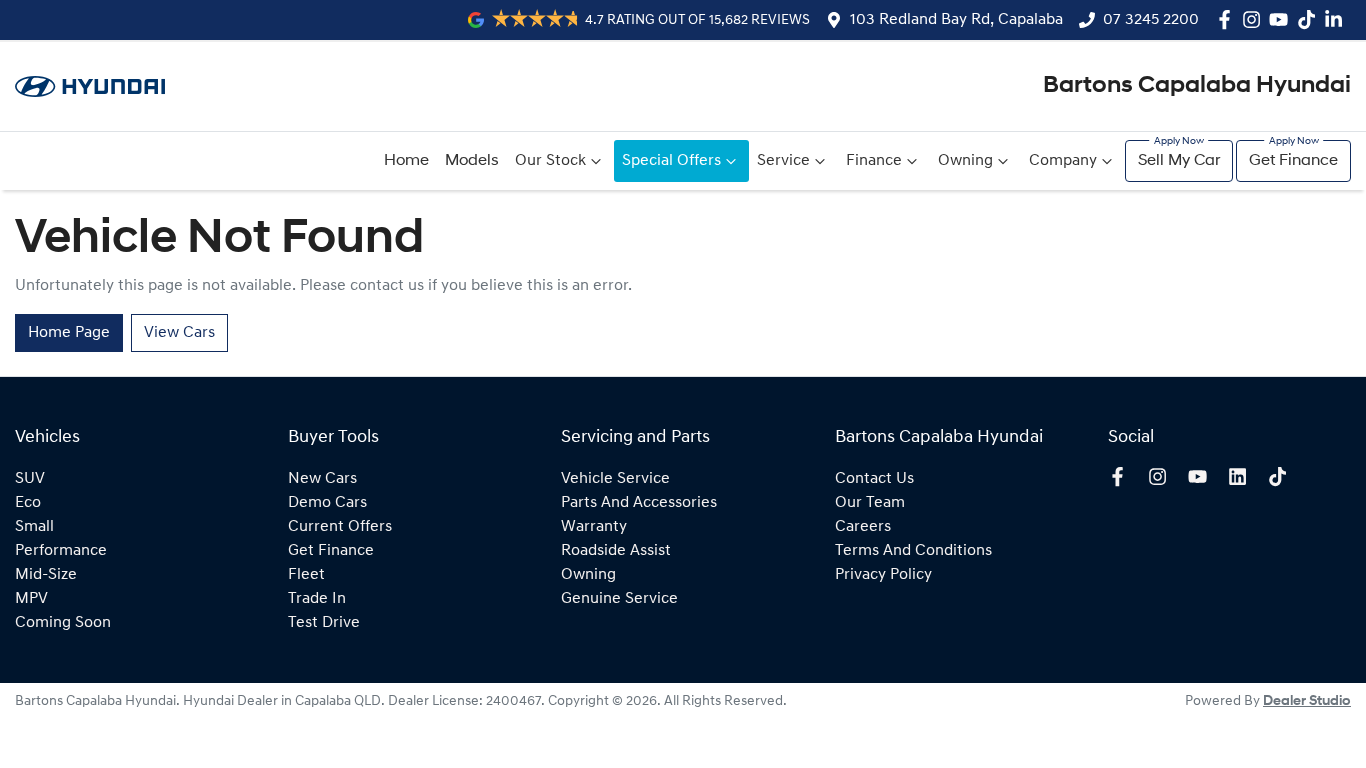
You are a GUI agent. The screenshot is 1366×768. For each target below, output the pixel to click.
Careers (863, 527)
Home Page (69, 333)
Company (1063, 161)
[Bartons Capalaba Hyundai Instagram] (1255, 19)
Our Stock (550, 161)
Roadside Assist (616, 551)
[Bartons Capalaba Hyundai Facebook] (1228, 19)
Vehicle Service (615, 479)
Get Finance (1293, 161)
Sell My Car (1179, 161)
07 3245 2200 (1151, 20)
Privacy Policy (883, 575)
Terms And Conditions (913, 551)
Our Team (870, 503)
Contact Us (874, 479)
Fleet (306, 575)
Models (472, 161)
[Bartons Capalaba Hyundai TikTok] (1281, 476)
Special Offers (671, 161)
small (34, 527)
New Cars (322, 479)
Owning (965, 161)
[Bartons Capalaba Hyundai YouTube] (1282, 19)
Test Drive (324, 623)
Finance (874, 161)
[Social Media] (1310, 19)
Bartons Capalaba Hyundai (1197, 86)
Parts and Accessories (639, 503)
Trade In (317, 599)
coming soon (63, 623)
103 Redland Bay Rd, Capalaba (956, 20)
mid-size (46, 575)
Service (783, 161)
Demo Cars (327, 503)
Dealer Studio (1307, 701)
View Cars (179, 333)
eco (28, 503)
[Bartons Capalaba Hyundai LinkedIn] (1337, 19)
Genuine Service (619, 599)
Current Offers (340, 527)
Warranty (594, 527)
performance (61, 551)
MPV (31, 599)
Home (406, 161)
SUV (30, 479)
